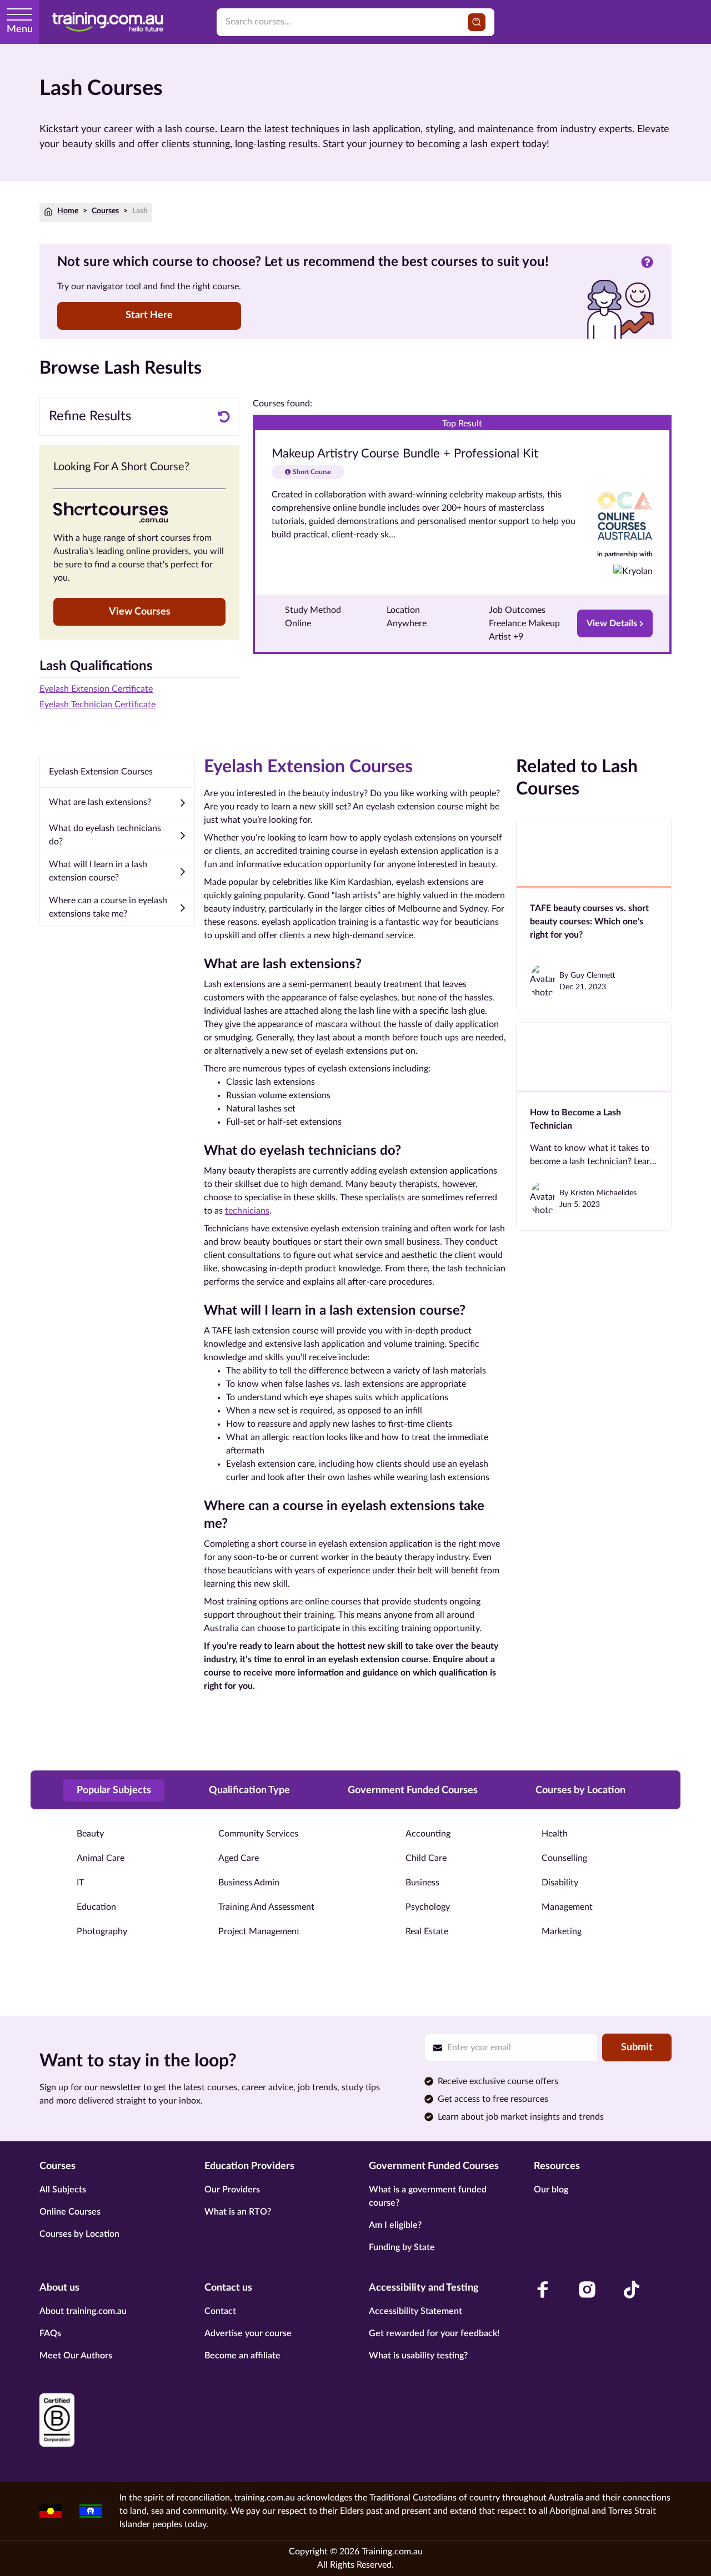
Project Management (259, 1931)
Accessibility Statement (415, 2311)
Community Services (258, 1834)
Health (555, 1834)
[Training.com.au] (108, 22)
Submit (637, 2047)
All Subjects (63, 2190)
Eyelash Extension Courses (101, 772)
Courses (105, 211)
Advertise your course (248, 2333)
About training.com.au (83, 2311)
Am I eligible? (395, 2225)
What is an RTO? (238, 2212)
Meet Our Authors (76, 2356)
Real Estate (427, 1931)
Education (96, 1907)
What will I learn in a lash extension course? (98, 871)
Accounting (428, 1834)
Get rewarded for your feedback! (434, 2333)
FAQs (50, 2333)
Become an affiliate (242, 2356)
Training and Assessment (266, 1907)
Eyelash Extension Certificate (96, 689)
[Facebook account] (543, 2290)
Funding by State (402, 2247)
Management (567, 1907)
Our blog (551, 2190)
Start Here (149, 315)
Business (422, 1883)
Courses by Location (79, 2234)
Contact (220, 2311)
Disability (560, 1883)
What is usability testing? (418, 2356)
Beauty (90, 1834)
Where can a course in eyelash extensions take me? (108, 907)
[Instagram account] (587, 2290)
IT (80, 1883)
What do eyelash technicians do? (105, 835)
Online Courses (70, 2212)
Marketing (562, 1931)
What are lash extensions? (100, 802)
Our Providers (232, 2190)
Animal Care (101, 1858)
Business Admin (249, 1883)
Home (68, 211)
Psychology (428, 1907)
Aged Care (239, 1858)
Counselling (564, 1858)
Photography (102, 1931)
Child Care (426, 1858)
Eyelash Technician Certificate (97, 705)
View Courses (140, 612)
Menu (20, 29)
